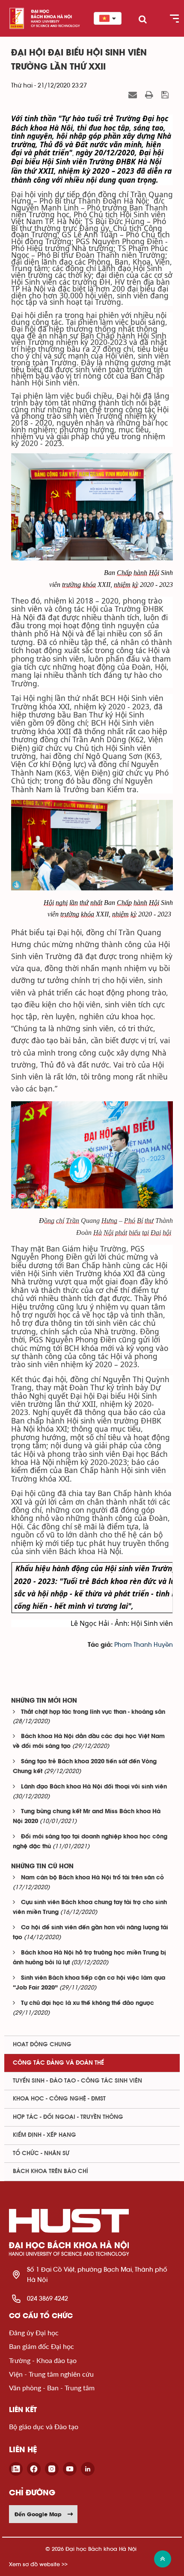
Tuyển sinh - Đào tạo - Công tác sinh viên (77, 2081)
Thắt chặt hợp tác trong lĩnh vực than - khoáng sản (93, 1712)
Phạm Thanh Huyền (144, 1645)
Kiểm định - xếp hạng (45, 2135)
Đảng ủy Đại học (34, 2332)
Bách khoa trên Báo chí (50, 2171)
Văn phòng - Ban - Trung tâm (52, 2388)
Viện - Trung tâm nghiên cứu (51, 2374)
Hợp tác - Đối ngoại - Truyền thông (68, 2117)
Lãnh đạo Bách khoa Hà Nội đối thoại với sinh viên (94, 1787)
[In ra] (150, 95)
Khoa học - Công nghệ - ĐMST (59, 2099)
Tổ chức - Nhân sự (41, 2153)
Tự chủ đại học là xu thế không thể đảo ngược (88, 2003)
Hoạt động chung (42, 2045)
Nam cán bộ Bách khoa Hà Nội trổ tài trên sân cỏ (92, 1878)
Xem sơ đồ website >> (38, 2564)
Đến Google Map (38, 2514)
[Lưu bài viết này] (166, 95)
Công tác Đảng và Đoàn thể (58, 2063)
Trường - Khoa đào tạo (43, 2360)
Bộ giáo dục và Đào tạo (44, 2426)
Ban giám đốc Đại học (42, 2346)
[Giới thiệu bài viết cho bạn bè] (134, 95)
